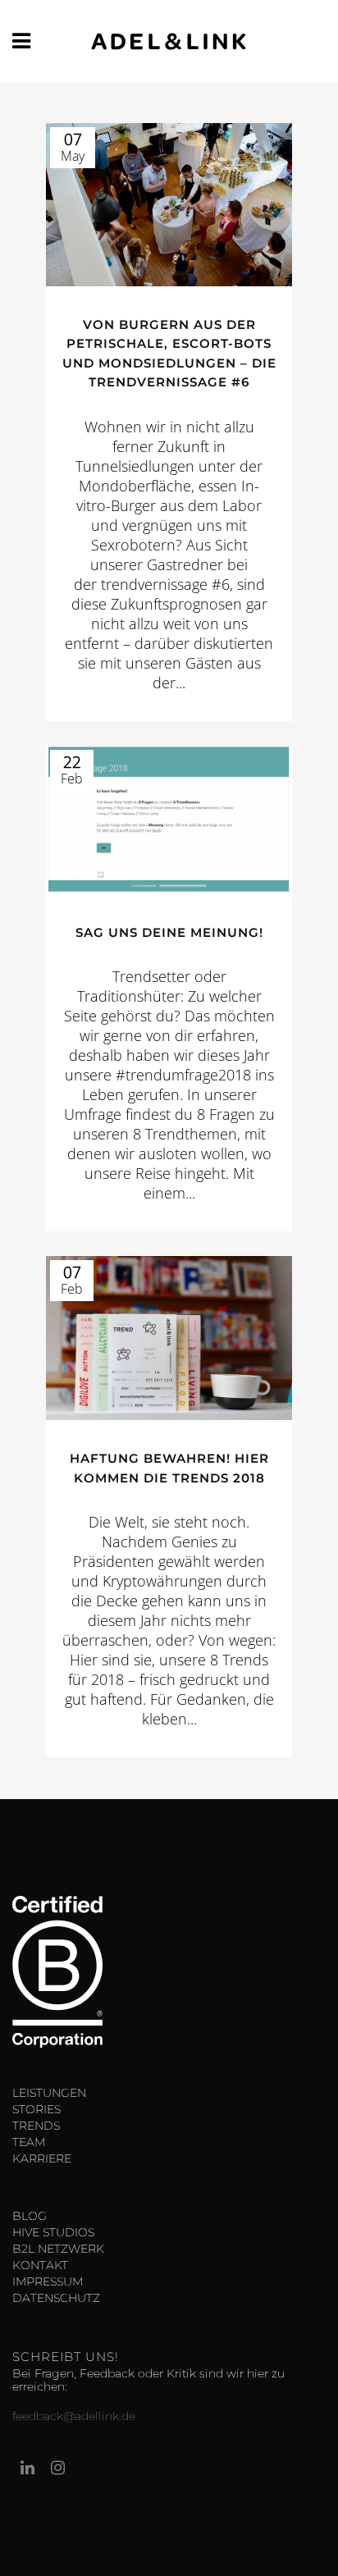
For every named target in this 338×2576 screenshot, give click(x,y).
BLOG (30, 2216)
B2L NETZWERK (58, 2249)
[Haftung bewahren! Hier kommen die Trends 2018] (169, 1338)
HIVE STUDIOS (53, 2232)
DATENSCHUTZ (56, 2298)
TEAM (29, 2142)
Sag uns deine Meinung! (169, 932)
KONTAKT (40, 2265)
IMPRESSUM (48, 2281)
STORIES (37, 2109)
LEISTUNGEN (49, 2093)
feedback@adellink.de (74, 2416)
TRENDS (36, 2126)
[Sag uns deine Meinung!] (169, 820)
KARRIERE (42, 2158)
